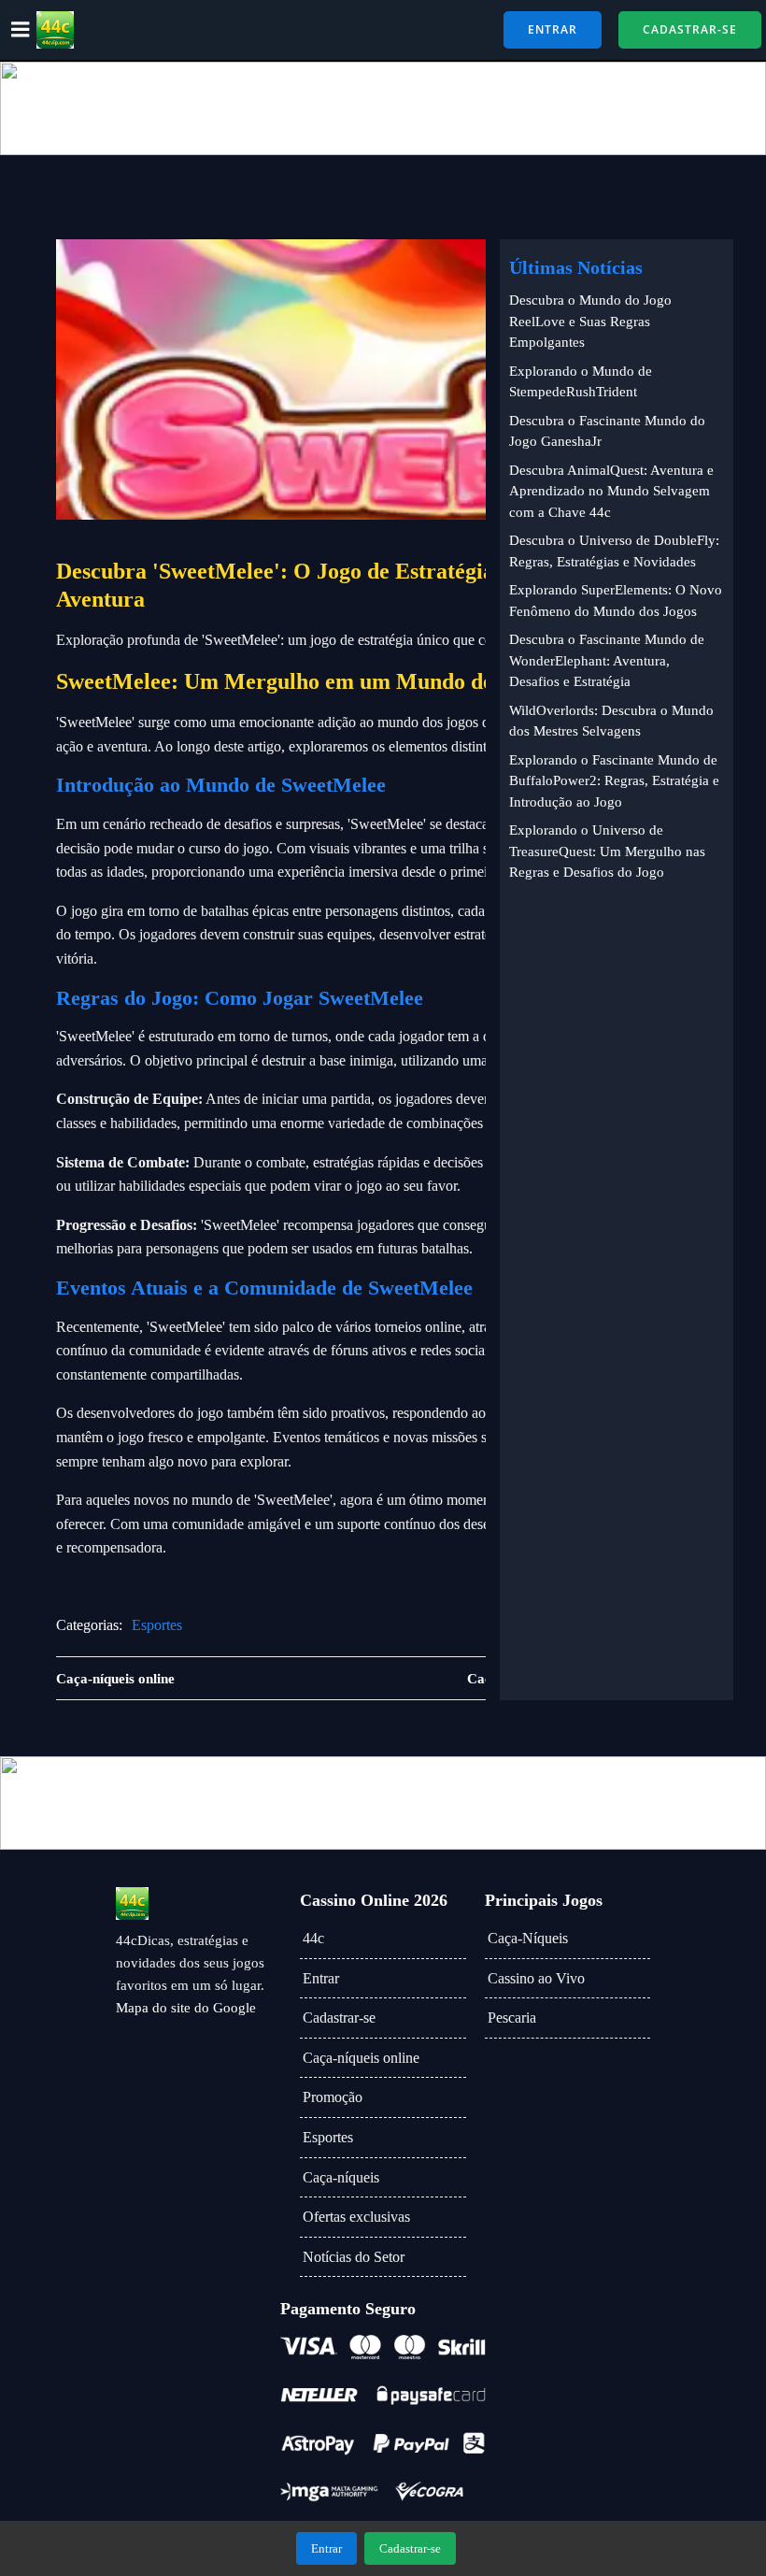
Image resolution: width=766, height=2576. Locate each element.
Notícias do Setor (354, 2257)
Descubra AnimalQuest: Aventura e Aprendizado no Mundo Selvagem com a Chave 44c (611, 491)
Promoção (333, 2097)
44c (313, 1938)
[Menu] (21, 30)
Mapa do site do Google (186, 2008)
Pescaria (512, 2018)
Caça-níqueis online (361, 2058)
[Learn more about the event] (383, 108)
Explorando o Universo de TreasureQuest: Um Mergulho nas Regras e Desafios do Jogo (607, 851)
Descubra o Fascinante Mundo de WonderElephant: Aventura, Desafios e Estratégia (607, 660)
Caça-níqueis (341, 2177)
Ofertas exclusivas (356, 2217)
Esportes (157, 1625)
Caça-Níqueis (528, 1938)
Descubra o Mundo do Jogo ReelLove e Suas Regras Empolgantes (590, 321)
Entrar (321, 1978)
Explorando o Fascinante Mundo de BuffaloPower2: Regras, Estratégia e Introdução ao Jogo (614, 781)
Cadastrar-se (339, 2018)
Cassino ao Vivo (536, 1978)
